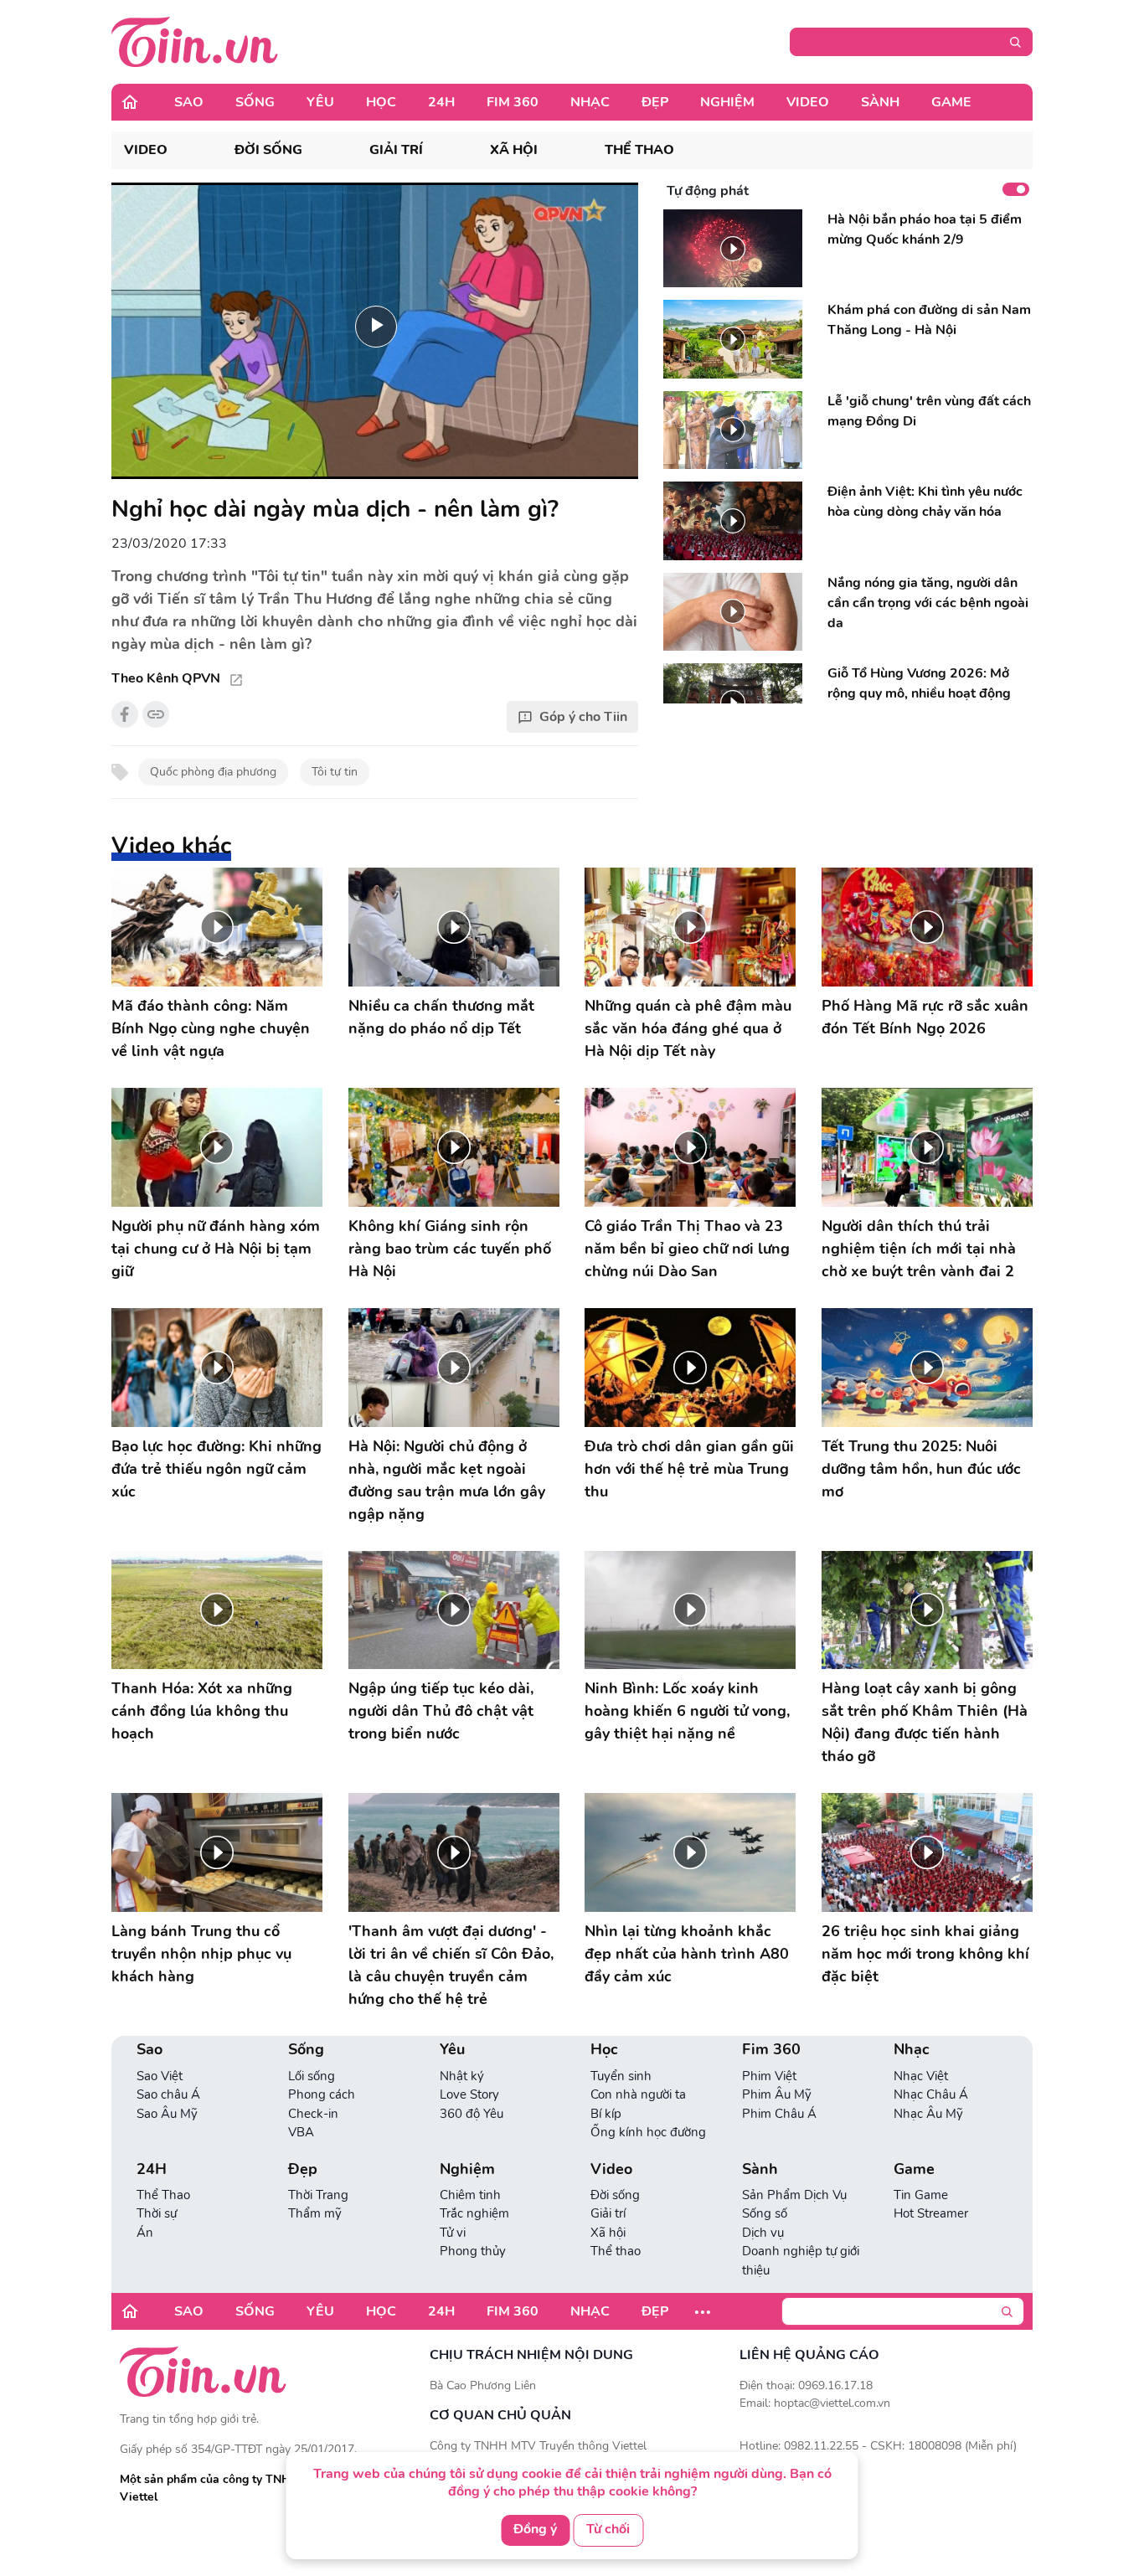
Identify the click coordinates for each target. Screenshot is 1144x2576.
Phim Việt (769, 2076)
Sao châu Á (168, 2094)
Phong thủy (473, 2251)
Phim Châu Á (779, 2114)
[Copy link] (156, 714)
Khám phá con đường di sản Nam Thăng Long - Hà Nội (929, 320)
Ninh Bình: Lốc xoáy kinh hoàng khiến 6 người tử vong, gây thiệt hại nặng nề (687, 1711)
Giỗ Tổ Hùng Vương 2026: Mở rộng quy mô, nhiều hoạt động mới (919, 693)
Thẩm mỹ (315, 2213)
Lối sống (312, 2076)
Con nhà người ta (638, 2094)
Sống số (765, 2213)
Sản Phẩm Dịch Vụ (794, 2195)
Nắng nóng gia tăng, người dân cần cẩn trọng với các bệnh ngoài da (928, 603)
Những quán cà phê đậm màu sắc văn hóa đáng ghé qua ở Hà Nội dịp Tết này (688, 1028)
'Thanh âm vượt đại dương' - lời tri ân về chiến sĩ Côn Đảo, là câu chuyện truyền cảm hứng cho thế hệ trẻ (451, 1965)
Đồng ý (535, 2529)
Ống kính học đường (648, 2132)
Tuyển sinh (621, 2076)
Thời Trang (318, 2195)
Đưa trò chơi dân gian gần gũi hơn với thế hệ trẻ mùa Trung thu (689, 1469)
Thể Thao (163, 2195)
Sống (255, 102)
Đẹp (655, 102)
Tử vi (453, 2233)
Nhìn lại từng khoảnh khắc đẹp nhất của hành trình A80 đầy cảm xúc (687, 1954)
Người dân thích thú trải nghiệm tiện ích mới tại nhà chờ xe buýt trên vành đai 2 (919, 1249)
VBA (301, 2132)
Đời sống (268, 150)
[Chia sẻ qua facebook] (125, 714)
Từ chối (608, 2529)
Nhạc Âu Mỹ (928, 2114)
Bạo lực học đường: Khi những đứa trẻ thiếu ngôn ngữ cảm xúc (216, 1469)
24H (441, 102)
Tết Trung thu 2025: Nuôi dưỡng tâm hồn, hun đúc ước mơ (921, 1469)
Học (381, 102)
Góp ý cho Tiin (583, 717)
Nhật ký (462, 2076)
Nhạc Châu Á (931, 2094)
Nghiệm (727, 102)
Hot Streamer (931, 2213)
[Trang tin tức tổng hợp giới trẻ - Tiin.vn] (195, 41)
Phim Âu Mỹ (777, 2094)
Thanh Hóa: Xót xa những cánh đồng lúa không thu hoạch (202, 1711)
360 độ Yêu (472, 2114)
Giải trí (396, 150)
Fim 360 (513, 102)
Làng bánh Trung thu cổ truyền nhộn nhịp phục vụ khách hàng (201, 1954)
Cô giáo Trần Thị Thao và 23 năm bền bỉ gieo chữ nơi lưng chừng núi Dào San (687, 1249)
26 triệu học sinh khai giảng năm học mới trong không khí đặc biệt (925, 1954)
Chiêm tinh (470, 2195)
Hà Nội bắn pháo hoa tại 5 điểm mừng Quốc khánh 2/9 (925, 229)
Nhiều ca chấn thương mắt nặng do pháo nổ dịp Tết (441, 1017)
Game (951, 102)
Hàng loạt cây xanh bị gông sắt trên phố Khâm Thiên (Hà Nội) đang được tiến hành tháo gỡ (925, 1722)
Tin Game (921, 2195)
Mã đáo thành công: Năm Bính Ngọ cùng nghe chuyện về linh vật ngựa (211, 1028)
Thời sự (157, 2213)
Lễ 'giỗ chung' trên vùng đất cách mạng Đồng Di (929, 411)
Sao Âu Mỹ (167, 2114)
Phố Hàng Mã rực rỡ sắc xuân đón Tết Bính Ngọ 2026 (925, 1017)
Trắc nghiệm (474, 2213)
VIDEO (146, 150)
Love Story (469, 2094)
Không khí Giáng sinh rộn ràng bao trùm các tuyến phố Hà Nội (450, 1249)
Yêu (320, 102)
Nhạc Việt (921, 2076)
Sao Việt (160, 2076)
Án (145, 2233)
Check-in (313, 2114)
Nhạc (590, 102)
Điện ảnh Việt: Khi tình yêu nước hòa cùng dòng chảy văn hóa (925, 502)
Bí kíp (606, 2114)
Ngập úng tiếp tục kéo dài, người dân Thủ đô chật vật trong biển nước (441, 1711)
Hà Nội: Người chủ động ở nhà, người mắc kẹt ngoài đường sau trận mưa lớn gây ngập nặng (447, 1480)
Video (808, 102)
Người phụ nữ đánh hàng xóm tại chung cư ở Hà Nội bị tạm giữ (216, 1249)
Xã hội (514, 150)
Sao (189, 102)
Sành (880, 102)
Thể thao (639, 150)
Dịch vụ (763, 2233)
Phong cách (322, 2094)
